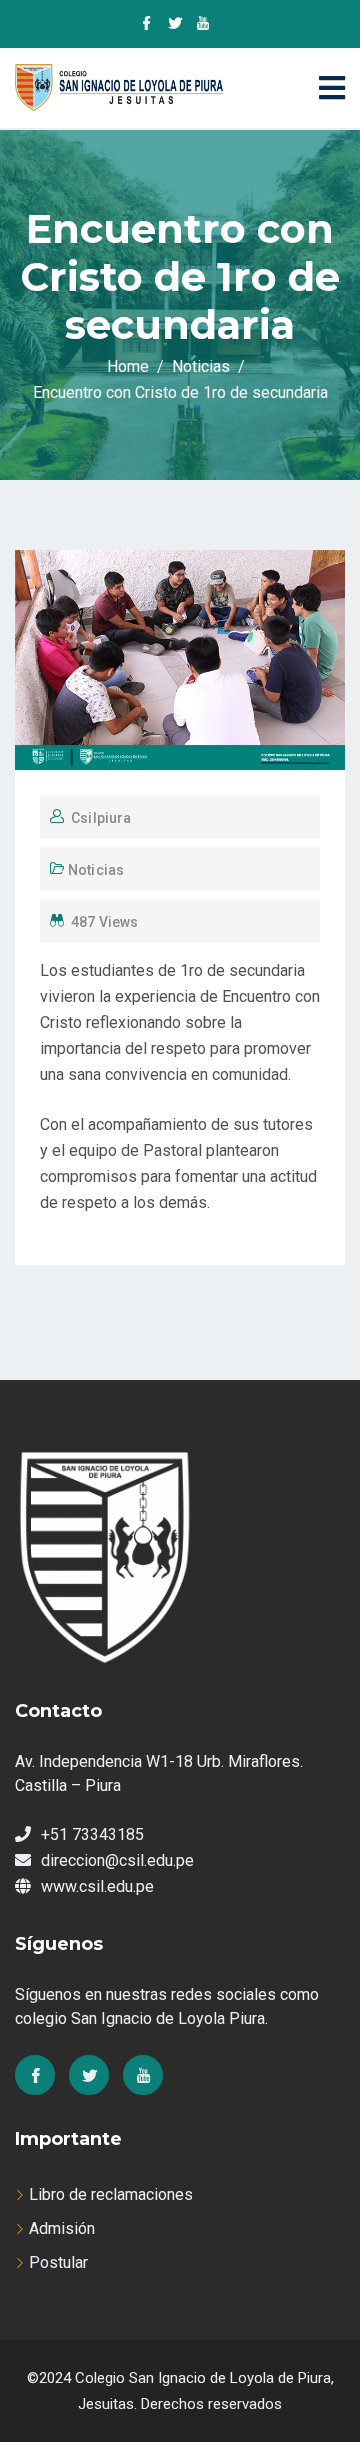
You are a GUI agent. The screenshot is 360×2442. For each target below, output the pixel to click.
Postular (58, 2262)
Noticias (96, 870)
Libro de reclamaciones (111, 2194)
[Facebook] (35, 2075)
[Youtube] (143, 2075)
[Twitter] (89, 2075)
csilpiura (101, 818)
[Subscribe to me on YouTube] (203, 25)
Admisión (62, 2228)
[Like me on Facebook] (147, 25)
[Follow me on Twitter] (175, 25)
